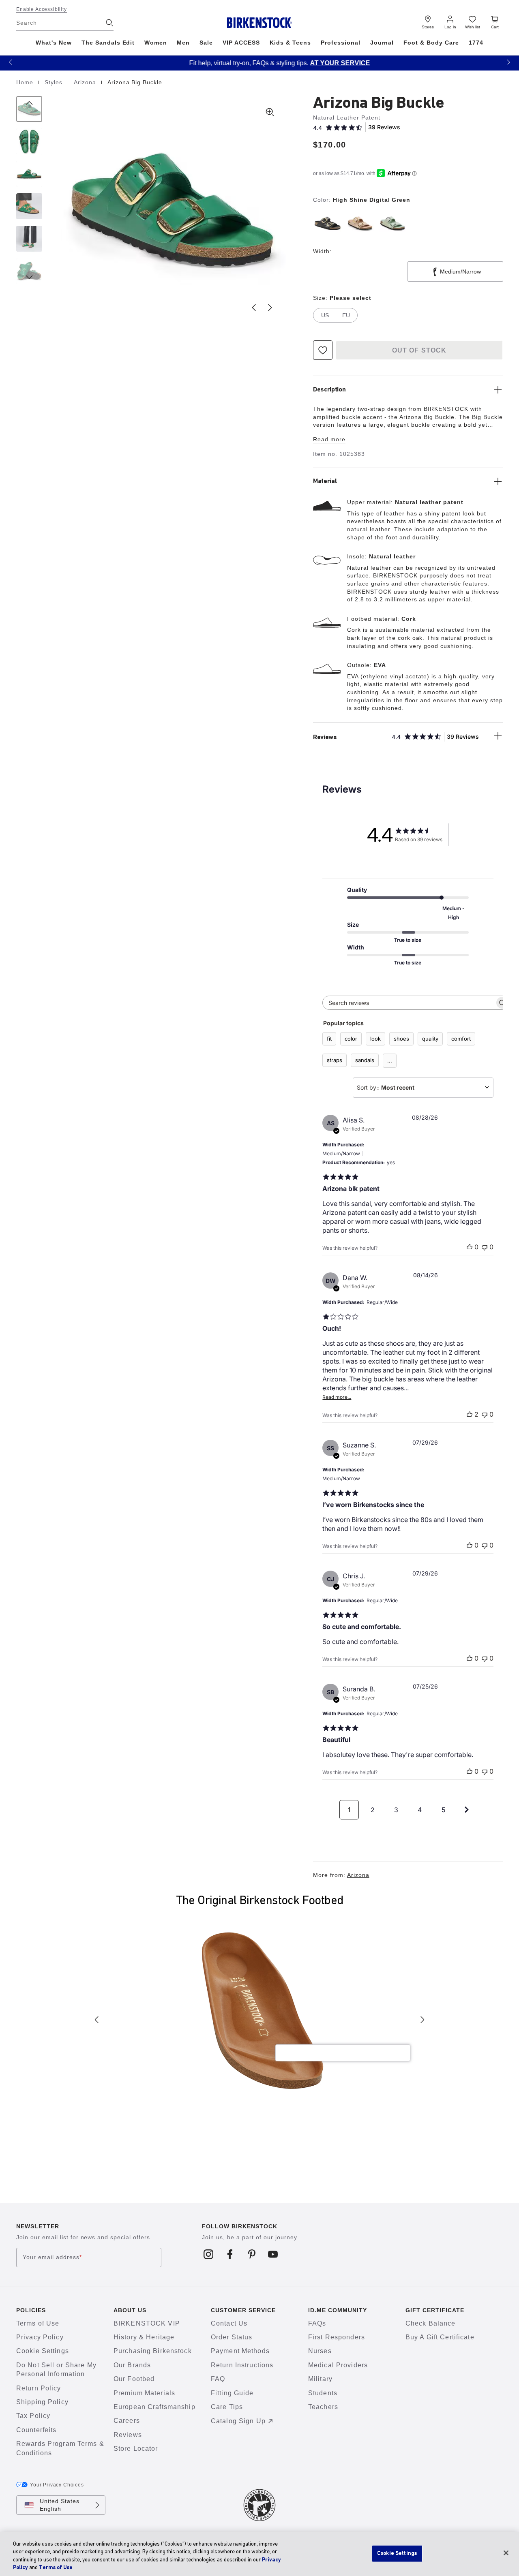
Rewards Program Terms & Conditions (60, 2448)
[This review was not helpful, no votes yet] (485, 1247)
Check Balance (431, 2323)
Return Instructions (242, 2365)
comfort (461, 1039)
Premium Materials (144, 2393)
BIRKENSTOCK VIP (147, 2323)
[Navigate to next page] (467, 1810)
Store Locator (136, 2449)
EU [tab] (346, 315)
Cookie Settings (43, 2351)
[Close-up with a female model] (29, 206)
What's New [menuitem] (54, 43)
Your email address (52, 2257)
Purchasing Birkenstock (153, 2351)
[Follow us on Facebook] (230, 2254)
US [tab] (325, 315)
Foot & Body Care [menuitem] (431, 43)
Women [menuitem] (156, 43)
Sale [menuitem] (206, 43)
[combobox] (423, 1088)
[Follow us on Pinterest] (252, 2254)
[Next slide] (270, 308)
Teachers (323, 2407)
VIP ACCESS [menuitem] (241, 43)
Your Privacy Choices (57, 2485)
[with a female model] (29, 239)
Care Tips (227, 2407)
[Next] (29, 271)
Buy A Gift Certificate (440, 2337)
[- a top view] (29, 141)
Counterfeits (36, 2430)
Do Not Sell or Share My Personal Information (56, 2370)
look (375, 1039)
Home (26, 82)
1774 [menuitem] (476, 43)
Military (320, 2379)
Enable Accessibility (42, 9)
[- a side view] (29, 174)
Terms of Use (38, 2323)
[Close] (506, 2553)
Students (323, 2393)
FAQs (317, 2323)
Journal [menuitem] (382, 43)
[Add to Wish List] (323, 350)
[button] (11, 62)
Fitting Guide (232, 2393)
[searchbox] (409, 1003)
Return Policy (39, 2388)
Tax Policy (33, 2416)
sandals (365, 1060)
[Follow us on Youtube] (273, 2254)
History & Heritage (144, 2337)
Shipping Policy (42, 2402)
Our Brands (132, 2365)
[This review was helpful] (470, 1414)
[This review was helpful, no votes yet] (470, 1247)
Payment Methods (240, 2351)
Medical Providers (338, 2365)
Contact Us (229, 2323)
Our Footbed (134, 2379)
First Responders (337, 2337)
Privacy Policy (40, 2337)
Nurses (320, 2351)
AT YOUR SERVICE (320, 63)
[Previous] (29, 109)
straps (335, 1060)
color (351, 1039)
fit (329, 1039)
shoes (401, 1039)
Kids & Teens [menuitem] (290, 43)
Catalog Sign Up (238, 2421)
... (390, 1060)
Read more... (337, 1397)
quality (430, 1039)
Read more (329, 439)
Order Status (232, 2337)
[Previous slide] (254, 308)
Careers (127, 2421)
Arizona (86, 82)
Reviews (128, 2435)
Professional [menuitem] (341, 43)
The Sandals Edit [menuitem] (108, 43)
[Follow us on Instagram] (209, 2254)
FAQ (218, 2379)
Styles (55, 82)
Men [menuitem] (183, 43)
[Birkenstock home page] (260, 23)
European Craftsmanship (154, 2407)
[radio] (328, 223)
